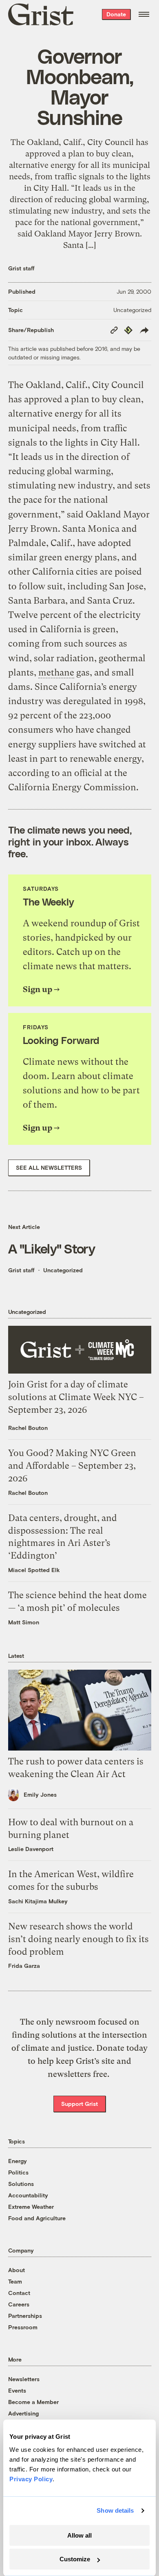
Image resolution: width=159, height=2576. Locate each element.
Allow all (79, 2535)
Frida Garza (24, 1966)
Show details (115, 2510)
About (17, 2270)
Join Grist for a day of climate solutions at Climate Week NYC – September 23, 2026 (76, 1397)
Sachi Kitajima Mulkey (38, 1901)
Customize (75, 2559)
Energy (18, 2161)
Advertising (23, 2413)
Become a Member (33, 2402)
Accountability (28, 2195)
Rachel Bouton (28, 1428)
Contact (19, 2293)
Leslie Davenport (31, 1849)
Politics (18, 2172)
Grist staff (21, 268)
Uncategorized (132, 310)
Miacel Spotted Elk (34, 1570)
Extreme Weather (31, 2207)
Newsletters (24, 2379)
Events (17, 2390)
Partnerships (25, 2316)
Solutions (21, 2184)
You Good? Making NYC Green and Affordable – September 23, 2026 (72, 1466)
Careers (19, 2304)
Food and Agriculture (37, 2218)
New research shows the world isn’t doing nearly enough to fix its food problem (78, 1939)
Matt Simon (24, 1622)
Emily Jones (40, 1794)
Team (15, 2281)
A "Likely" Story (52, 1248)
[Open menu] (144, 14)
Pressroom (23, 2327)
